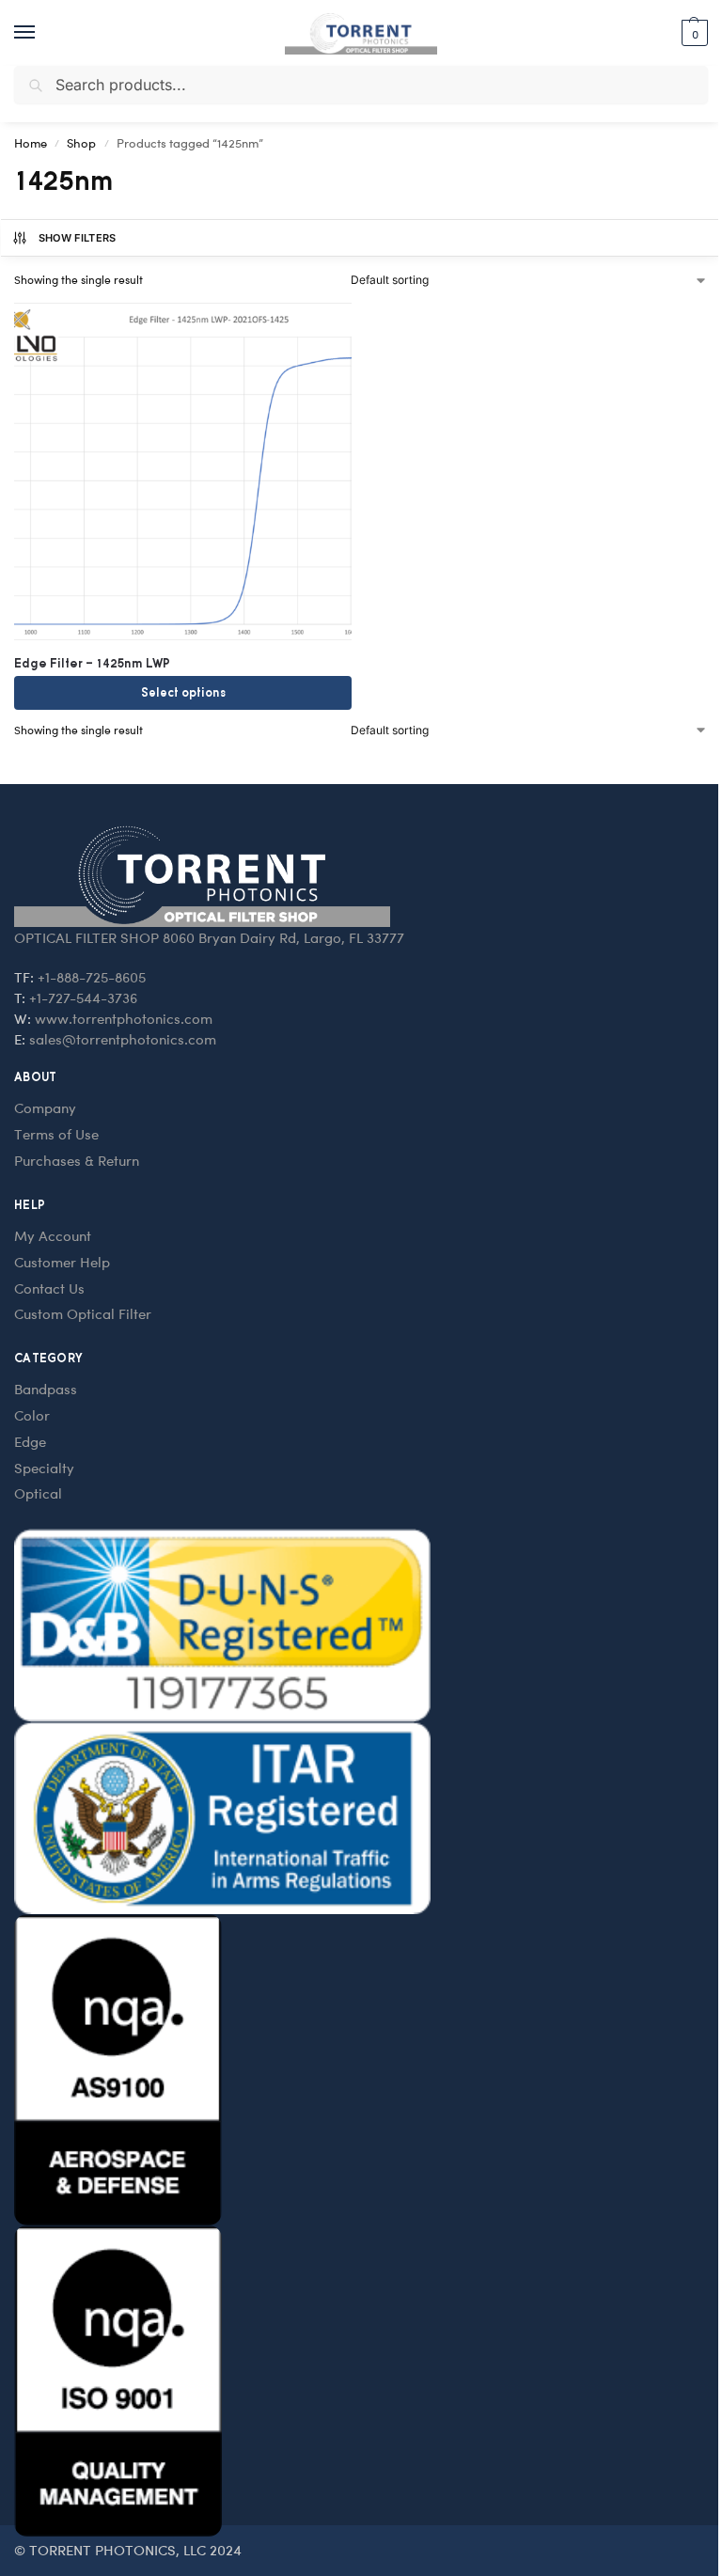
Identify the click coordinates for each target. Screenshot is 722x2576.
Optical (38, 1493)
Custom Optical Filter (83, 1313)
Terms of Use (56, 1134)
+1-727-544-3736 (83, 997)
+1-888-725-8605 (92, 977)
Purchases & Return (77, 1160)
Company (45, 1107)
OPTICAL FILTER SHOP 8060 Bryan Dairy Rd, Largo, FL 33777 (209, 937)
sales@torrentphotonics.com (123, 1039)
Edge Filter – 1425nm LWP (92, 663)
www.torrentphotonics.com (124, 1018)
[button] (692, 33)
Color (32, 1415)
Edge (30, 1441)
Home (31, 142)
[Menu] (42, 33)
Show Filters (78, 238)
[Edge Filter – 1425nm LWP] (183, 471)
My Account (53, 1235)
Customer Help (62, 1262)
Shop (81, 142)
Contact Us (49, 1288)
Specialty (44, 1468)
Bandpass (46, 1389)
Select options (183, 692)
